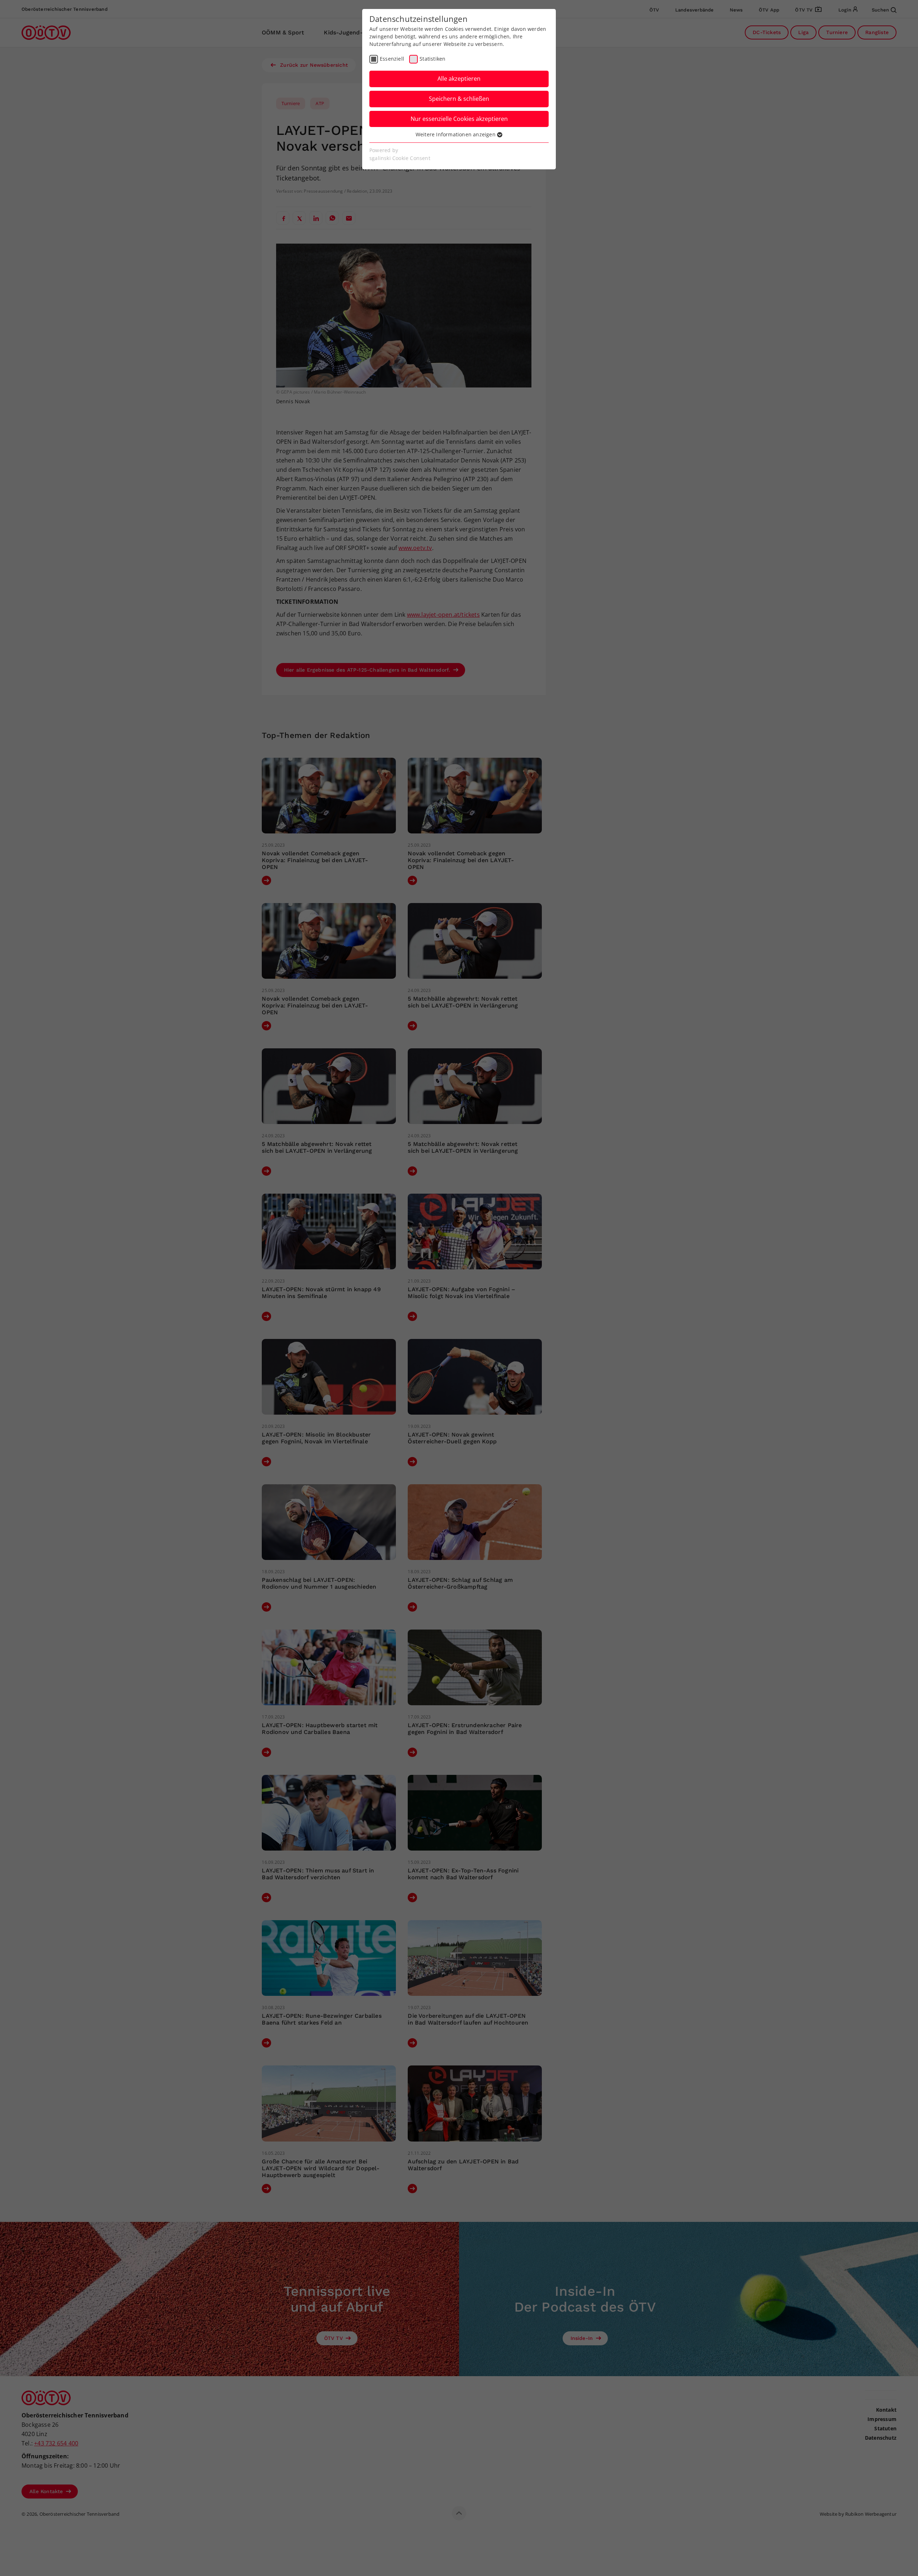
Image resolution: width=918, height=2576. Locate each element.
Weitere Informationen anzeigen (456, 134)
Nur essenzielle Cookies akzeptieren (459, 119)
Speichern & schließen (459, 99)
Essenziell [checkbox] (392, 59)
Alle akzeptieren (459, 79)
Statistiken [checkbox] (432, 59)
